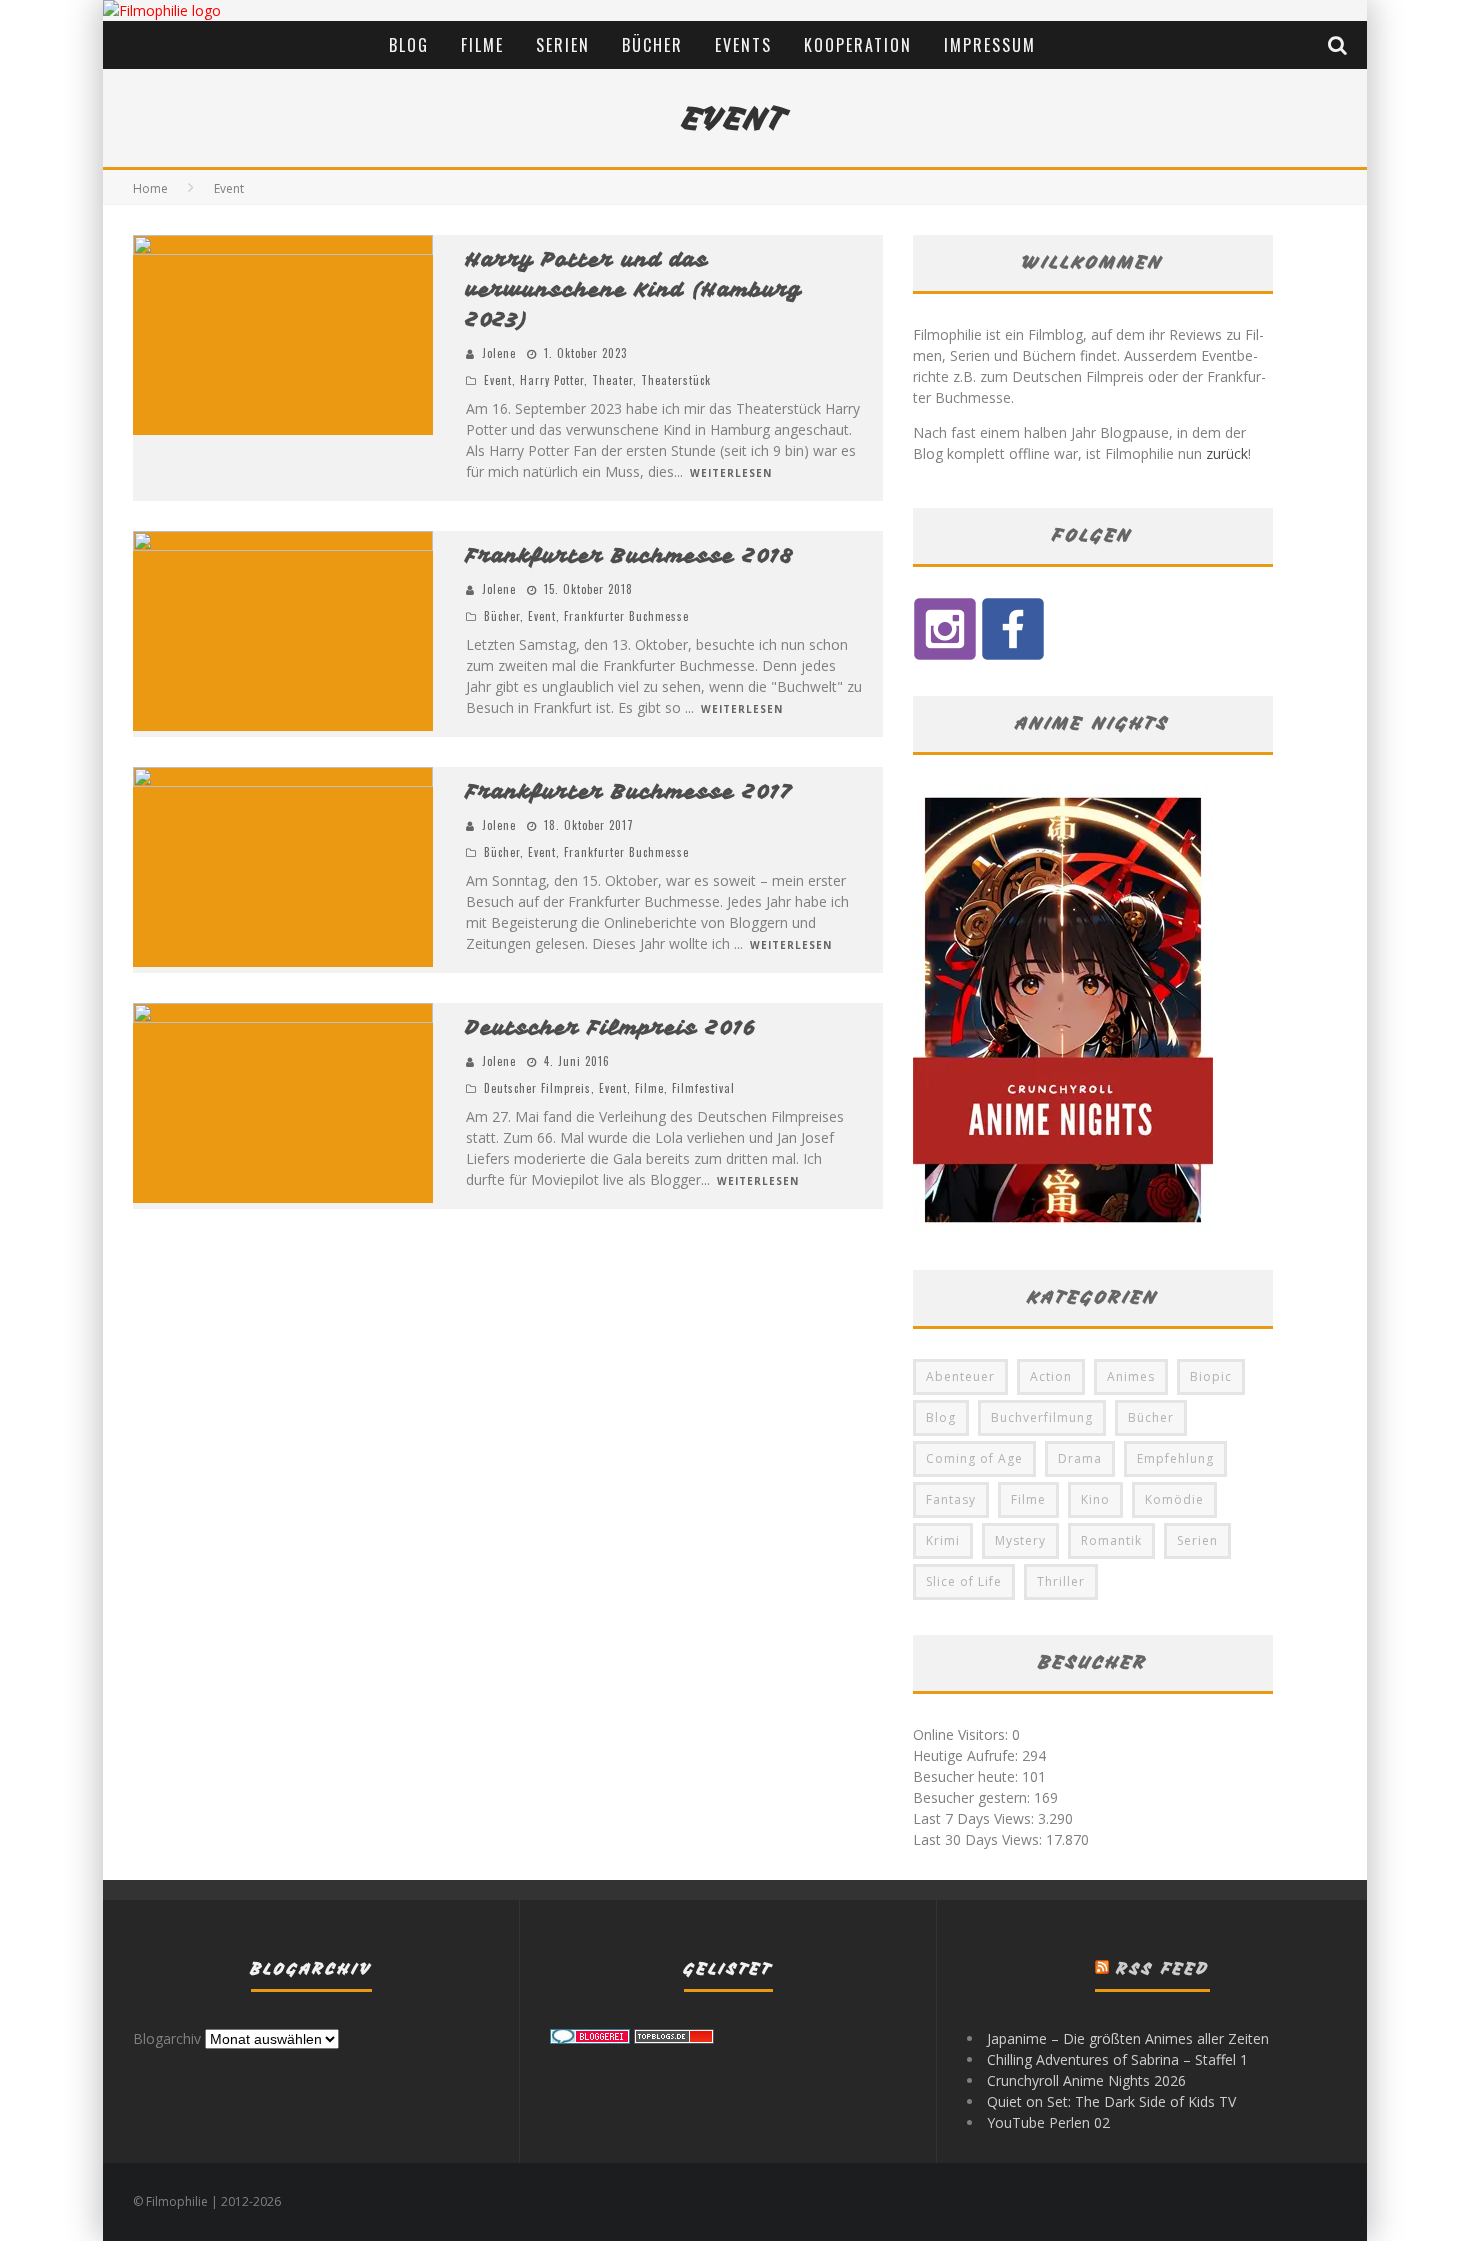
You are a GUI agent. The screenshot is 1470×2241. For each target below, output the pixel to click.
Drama (1080, 1458)
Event (498, 380)
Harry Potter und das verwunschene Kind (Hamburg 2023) (634, 289)
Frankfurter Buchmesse (626, 616)
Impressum (990, 45)
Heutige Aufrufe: (967, 1755)
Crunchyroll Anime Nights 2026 (1086, 2080)
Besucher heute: (967, 1776)
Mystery (1020, 1540)
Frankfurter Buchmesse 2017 (629, 791)
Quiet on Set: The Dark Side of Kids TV (1111, 2101)
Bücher (652, 45)
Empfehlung (1175, 1458)
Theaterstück (676, 380)
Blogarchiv (167, 2038)
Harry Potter (552, 380)
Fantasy (951, 1499)
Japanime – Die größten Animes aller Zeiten (1128, 2038)
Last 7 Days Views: (975, 1818)
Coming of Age (974, 1458)
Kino (1095, 1499)
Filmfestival (703, 1088)
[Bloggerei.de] (590, 2038)
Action (1051, 1376)
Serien (563, 45)
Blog (409, 45)
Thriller (1061, 1581)
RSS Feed (1163, 1969)
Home (150, 188)
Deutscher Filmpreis (537, 1088)
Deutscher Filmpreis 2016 (611, 1027)
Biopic (1211, 1376)
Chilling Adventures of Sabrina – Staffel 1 (1117, 2059)
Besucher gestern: (973, 1797)
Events (743, 45)
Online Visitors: (962, 1734)
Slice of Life (964, 1581)
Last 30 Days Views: (979, 1839)
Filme (482, 45)
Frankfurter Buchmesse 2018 (630, 555)
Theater (612, 380)
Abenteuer (960, 1376)
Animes (1131, 1376)
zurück (1227, 453)
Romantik (1111, 1540)
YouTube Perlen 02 (1048, 2122)
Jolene (499, 353)
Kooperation (858, 45)
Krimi (943, 1540)
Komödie (1174, 1499)
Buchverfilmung (1042, 1417)
